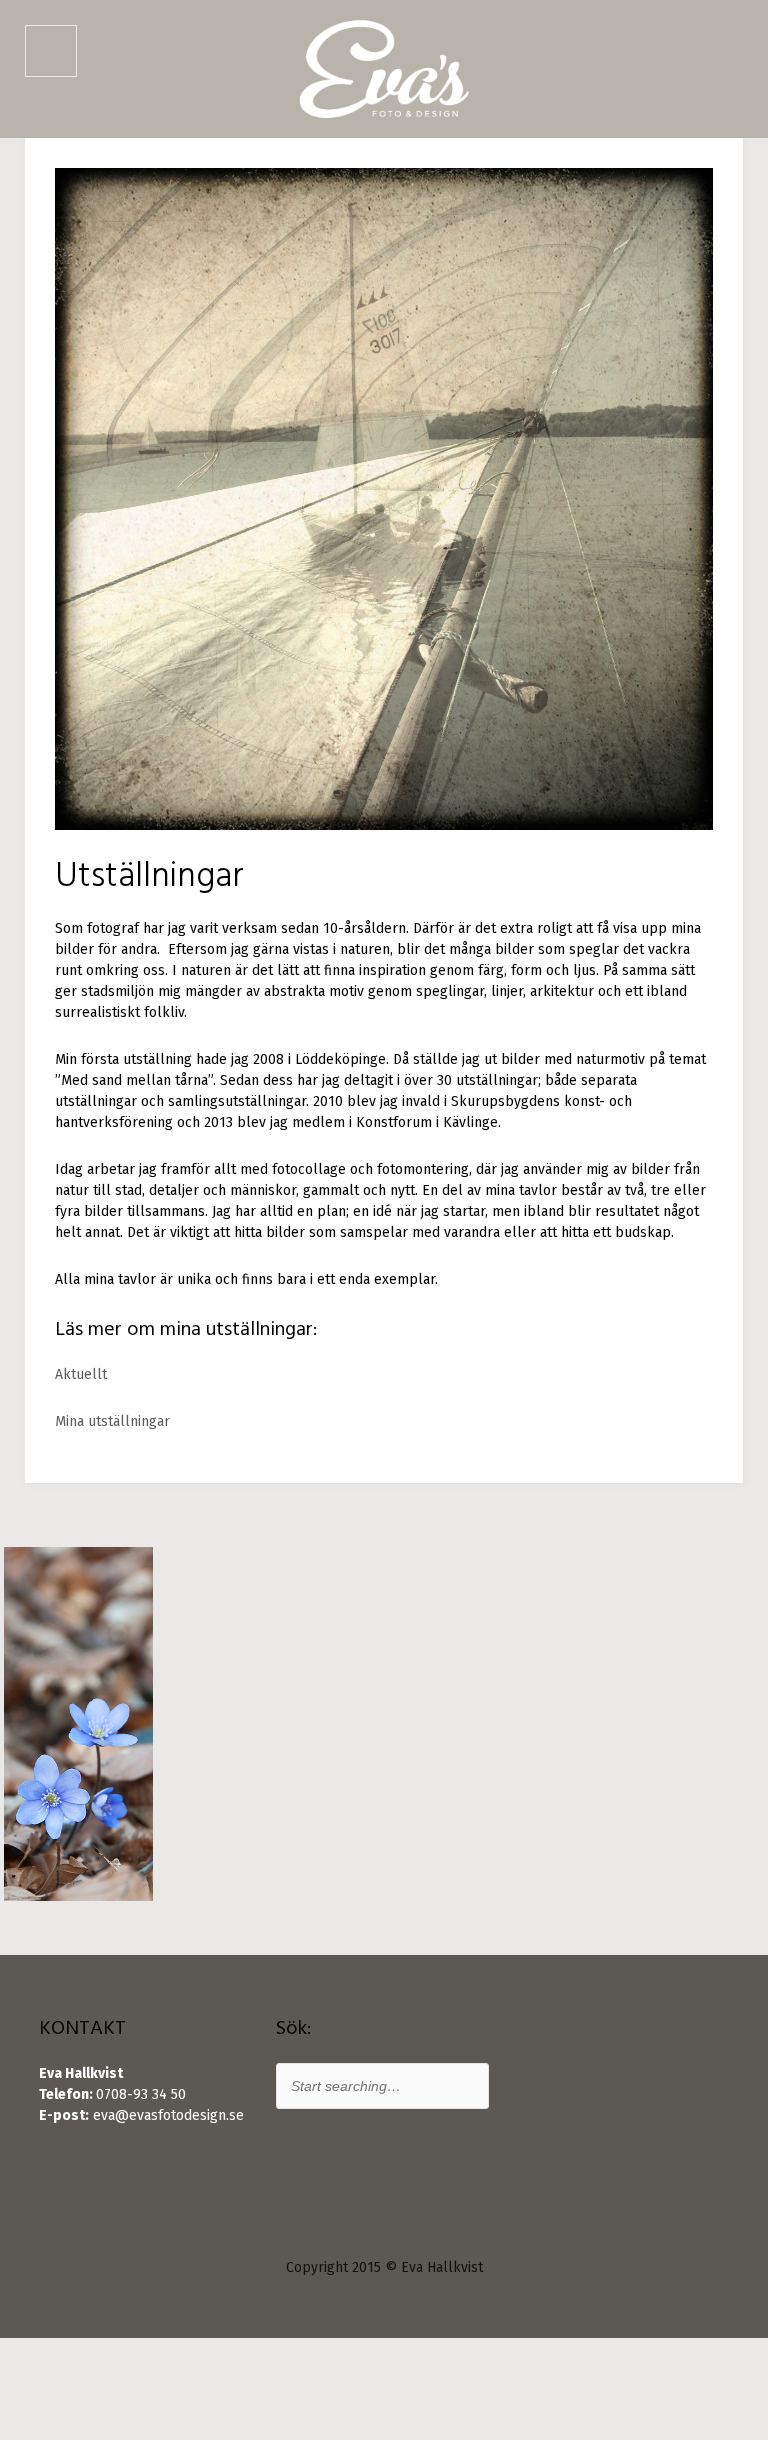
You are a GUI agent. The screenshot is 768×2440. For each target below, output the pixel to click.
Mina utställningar (112, 1421)
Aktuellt (81, 1374)
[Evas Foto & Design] (384, 69)
